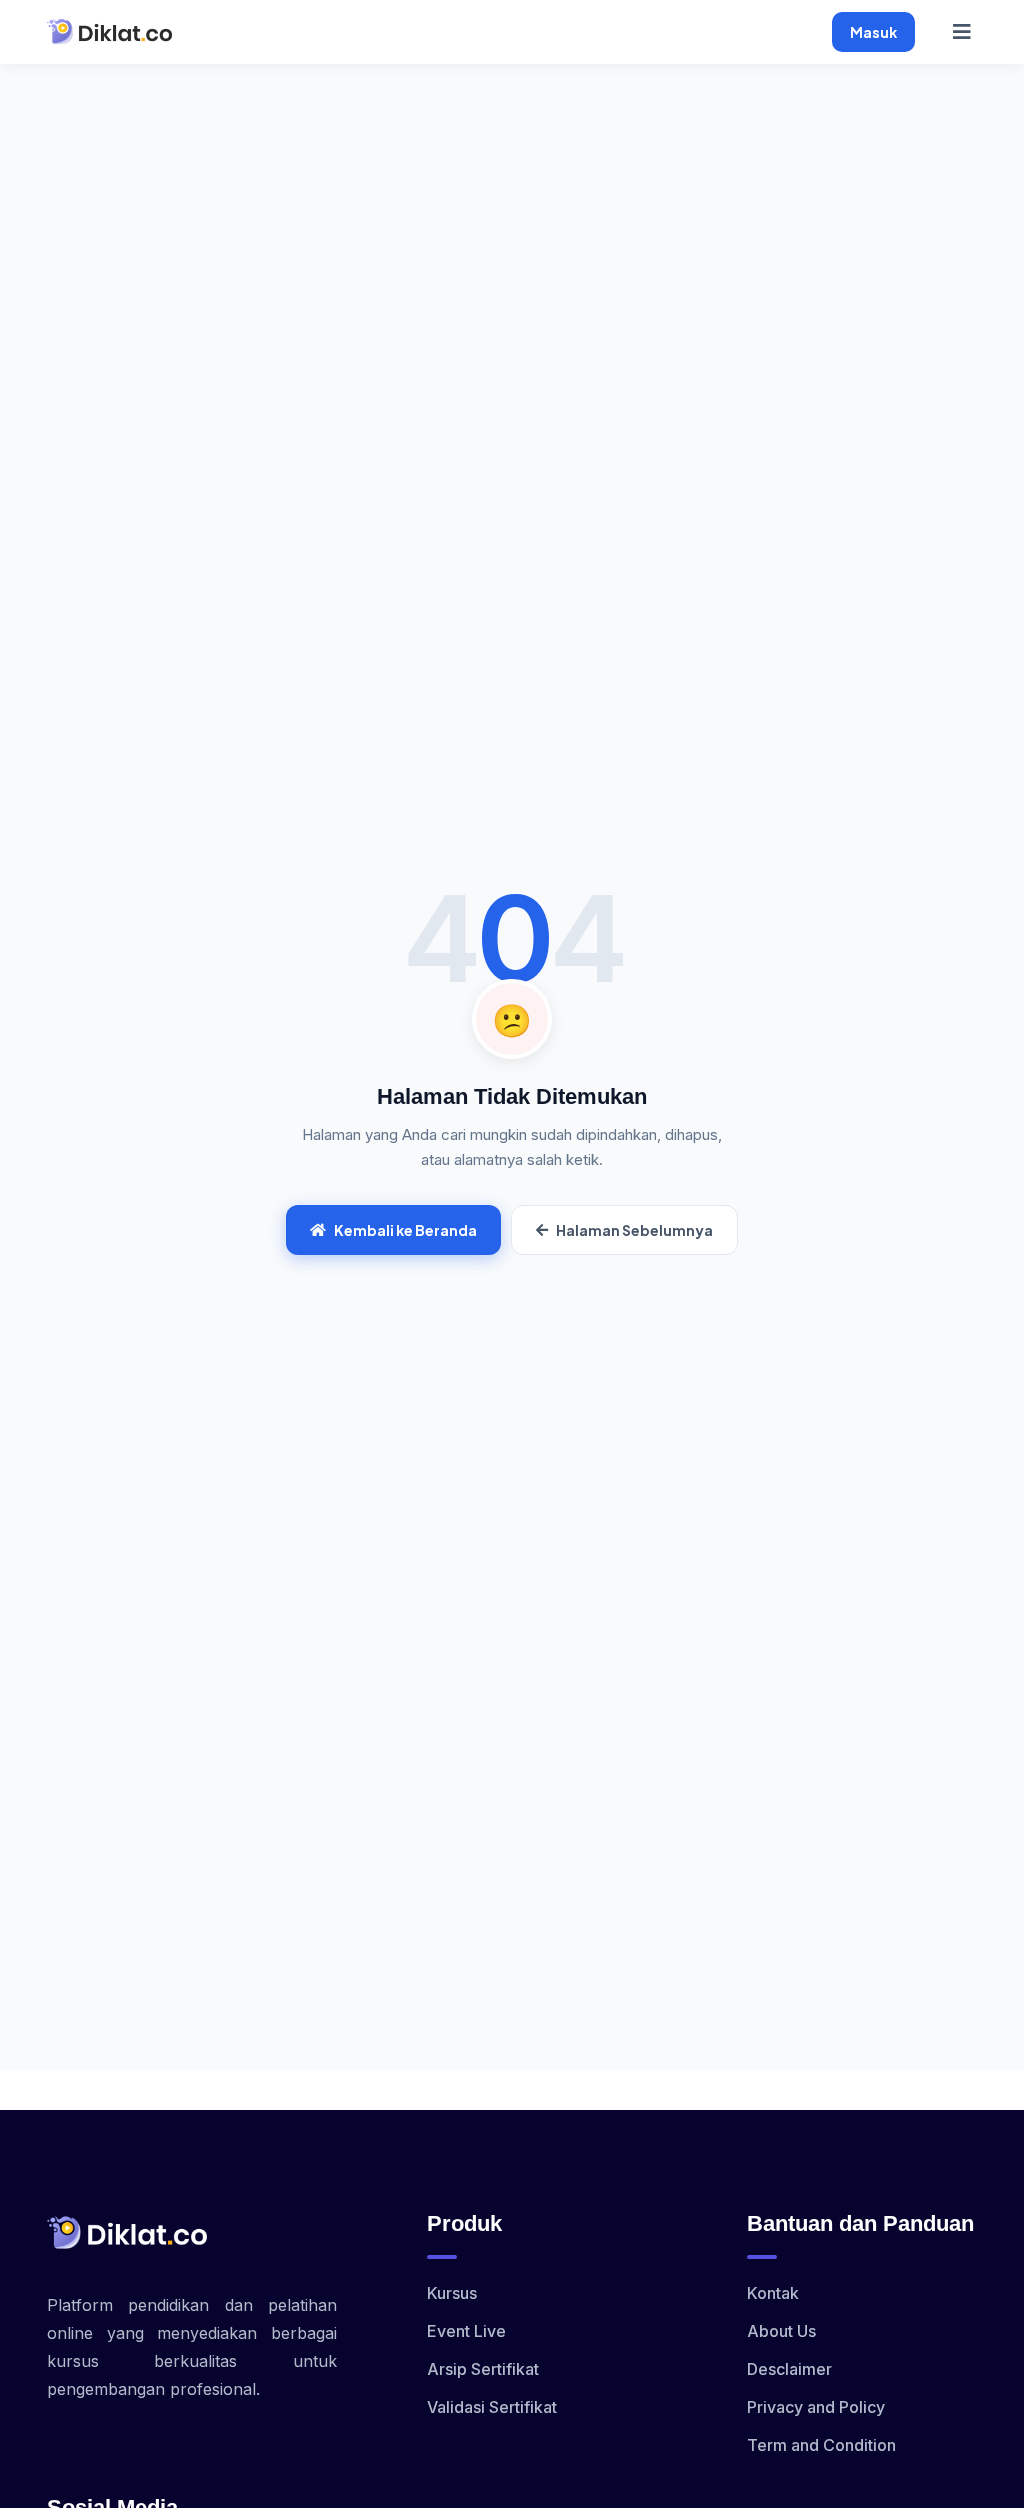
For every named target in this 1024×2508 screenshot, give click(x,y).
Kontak (773, 2293)
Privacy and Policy (816, 2407)
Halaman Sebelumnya (634, 1230)
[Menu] (962, 32)
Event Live (466, 2331)
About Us (781, 2331)
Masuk (873, 32)
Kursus (452, 2293)
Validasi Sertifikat (492, 2407)
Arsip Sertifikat (483, 2369)
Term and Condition (821, 2445)
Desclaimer (789, 2369)
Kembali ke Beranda (405, 1230)
